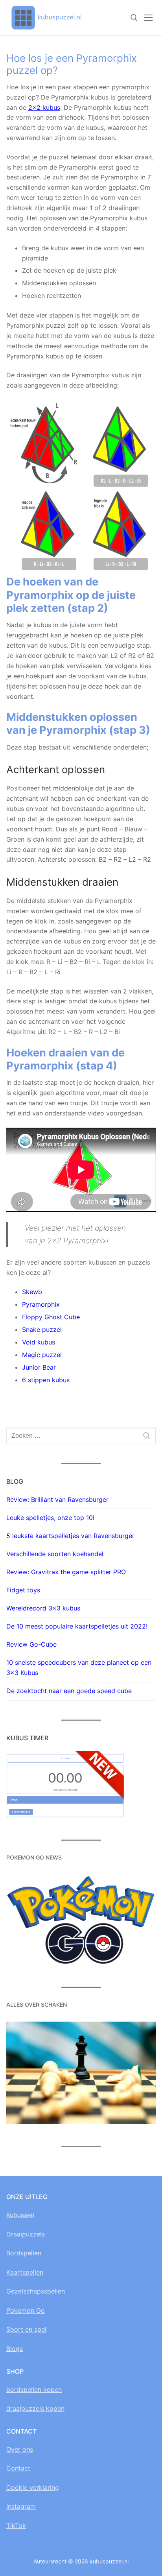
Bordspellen (24, 2253)
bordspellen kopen (34, 2389)
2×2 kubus (44, 107)
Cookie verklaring (33, 2487)
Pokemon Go (26, 2310)
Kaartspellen (25, 2272)
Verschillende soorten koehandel (55, 1554)
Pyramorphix (41, 1304)
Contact (18, 2468)
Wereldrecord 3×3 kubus (43, 1608)
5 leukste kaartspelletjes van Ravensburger (70, 1536)
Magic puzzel (42, 1355)
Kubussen (20, 2215)
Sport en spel (26, 2329)
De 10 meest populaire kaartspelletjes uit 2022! (77, 1626)
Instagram (21, 2506)
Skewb (32, 1292)
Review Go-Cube (31, 1644)
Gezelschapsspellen (36, 2291)
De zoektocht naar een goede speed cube (69, 1691)
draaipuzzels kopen (35, 2408)
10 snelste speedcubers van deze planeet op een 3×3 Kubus (79, 1667)
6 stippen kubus (46, 1380)
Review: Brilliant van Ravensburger (57, 1499)
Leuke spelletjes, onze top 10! (50, 1518)
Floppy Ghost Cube (51, 1317)
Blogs (15, 2349)
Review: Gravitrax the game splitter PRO (66, 1572)
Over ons (20, 2449)
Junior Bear (39, 1367)
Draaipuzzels (26, 2234)
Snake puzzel (42, 1330)
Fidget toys (23, 1590)
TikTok (16, 2526)
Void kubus (39, 1342)
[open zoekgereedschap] (134, 18)
